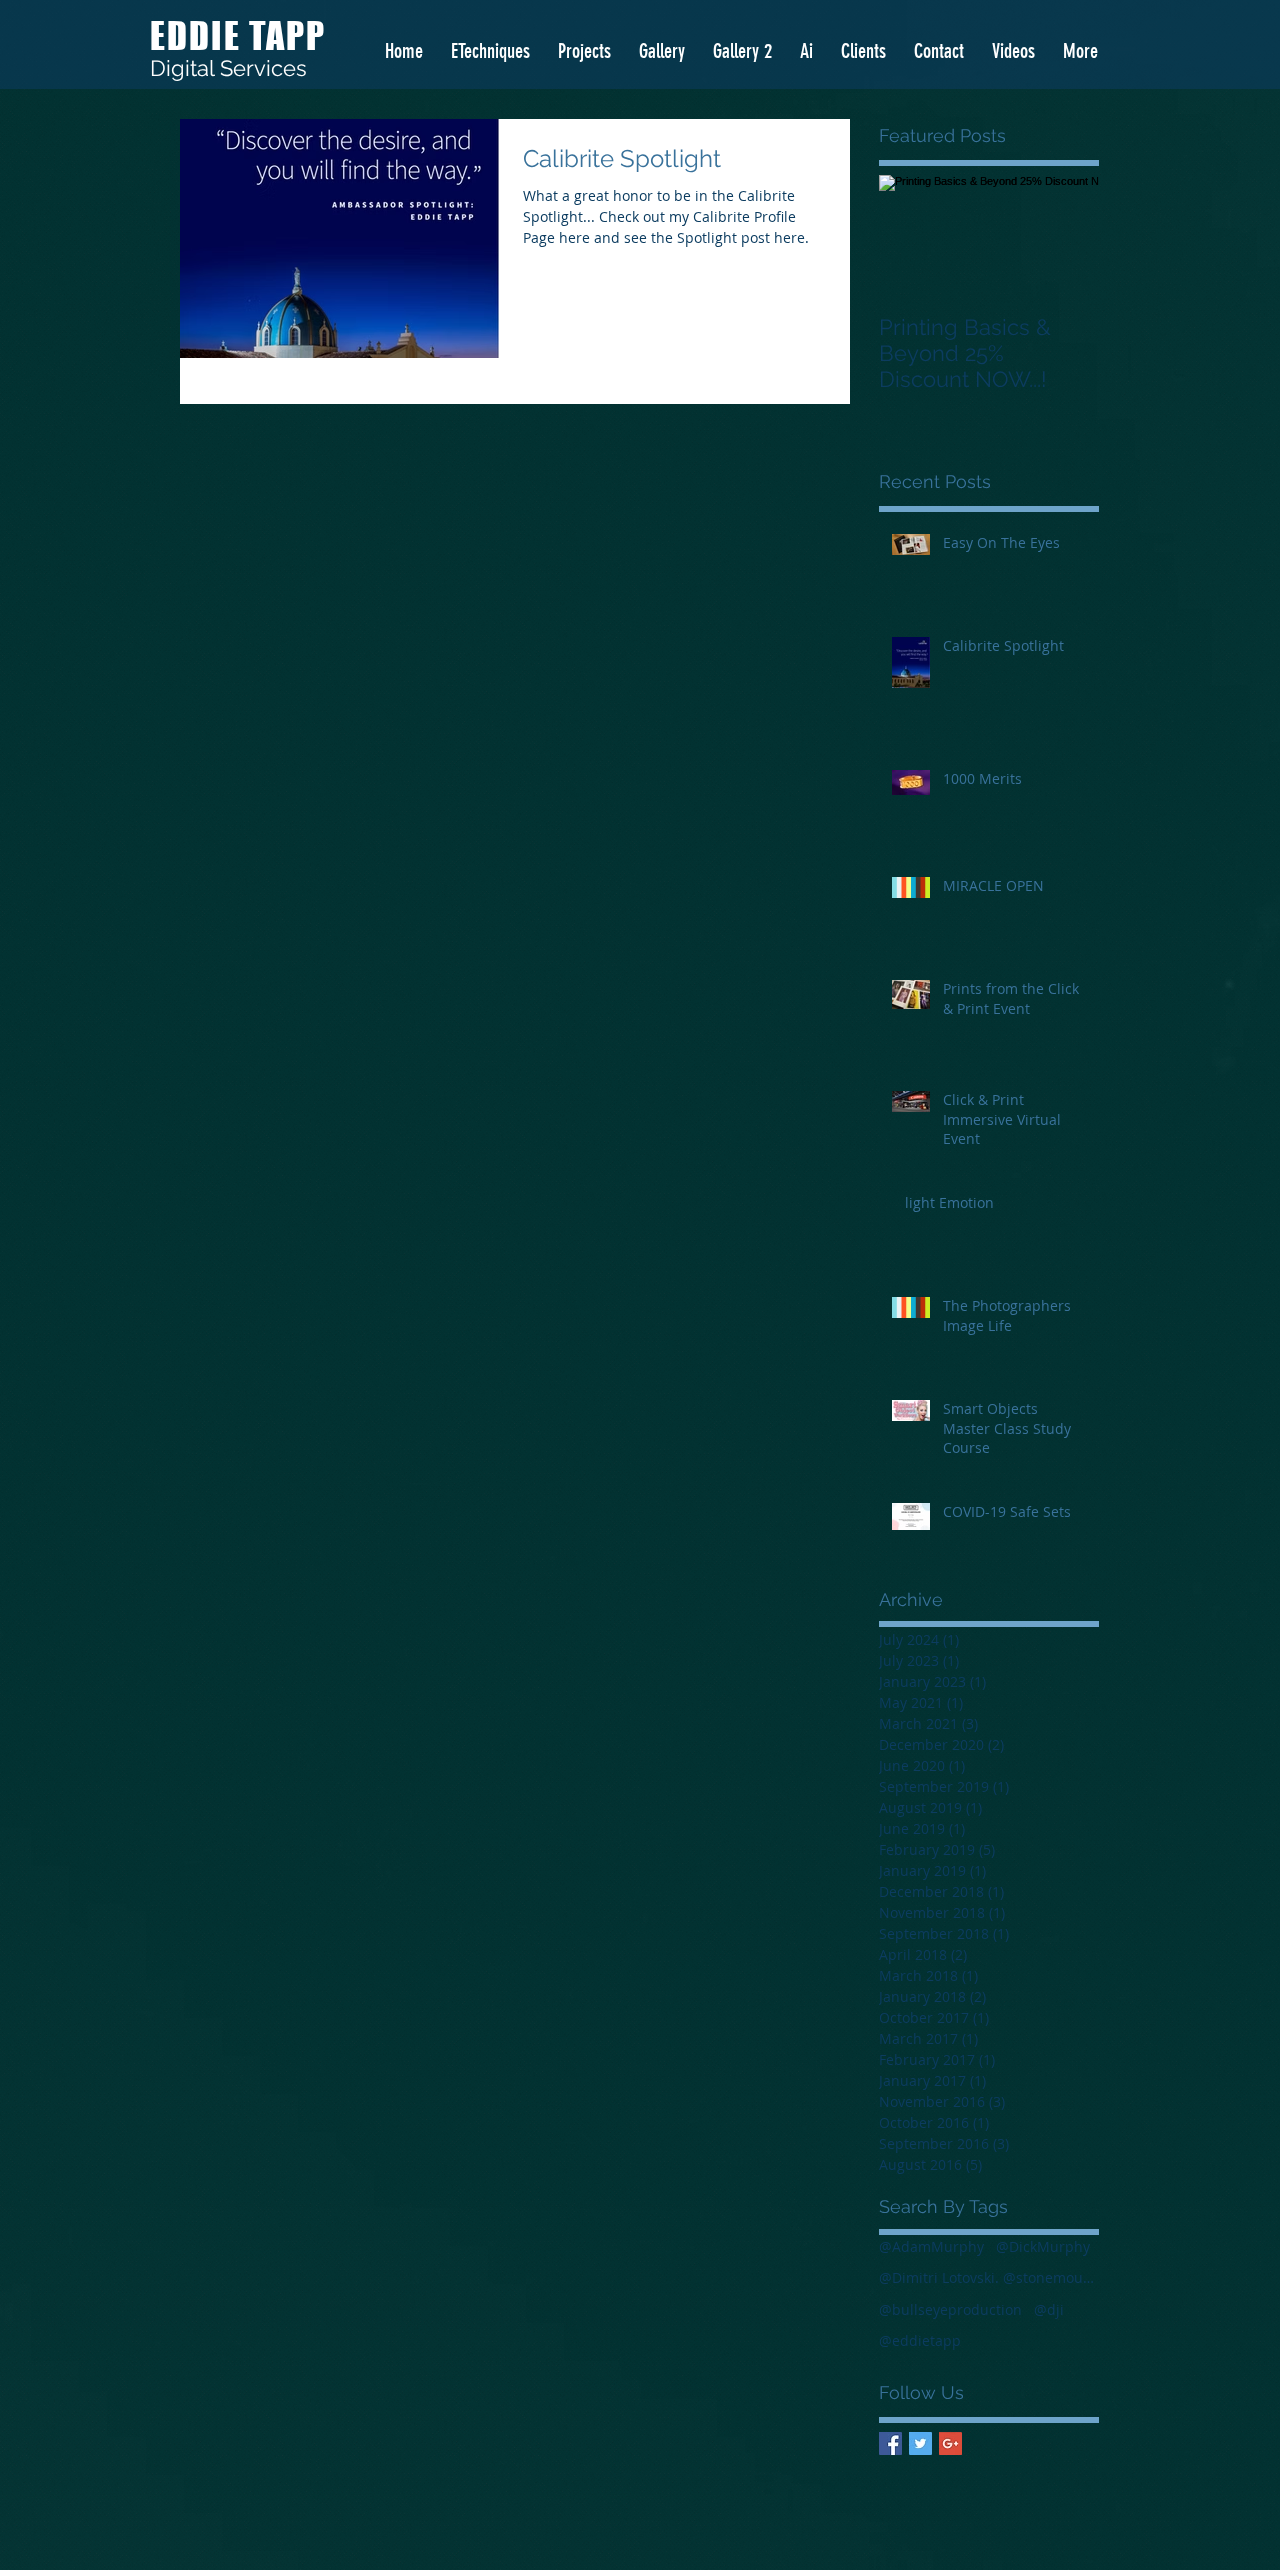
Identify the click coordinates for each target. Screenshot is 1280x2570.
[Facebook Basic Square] (890, 2443)
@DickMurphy (1043, 2246)
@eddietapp (920, 2340)
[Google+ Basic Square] (950, 2443)
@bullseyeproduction (950, 2309)
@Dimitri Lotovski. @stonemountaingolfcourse (989, 2277)
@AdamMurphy (931, 2246)
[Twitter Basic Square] (920, 2443)
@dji (1049, 2309)
